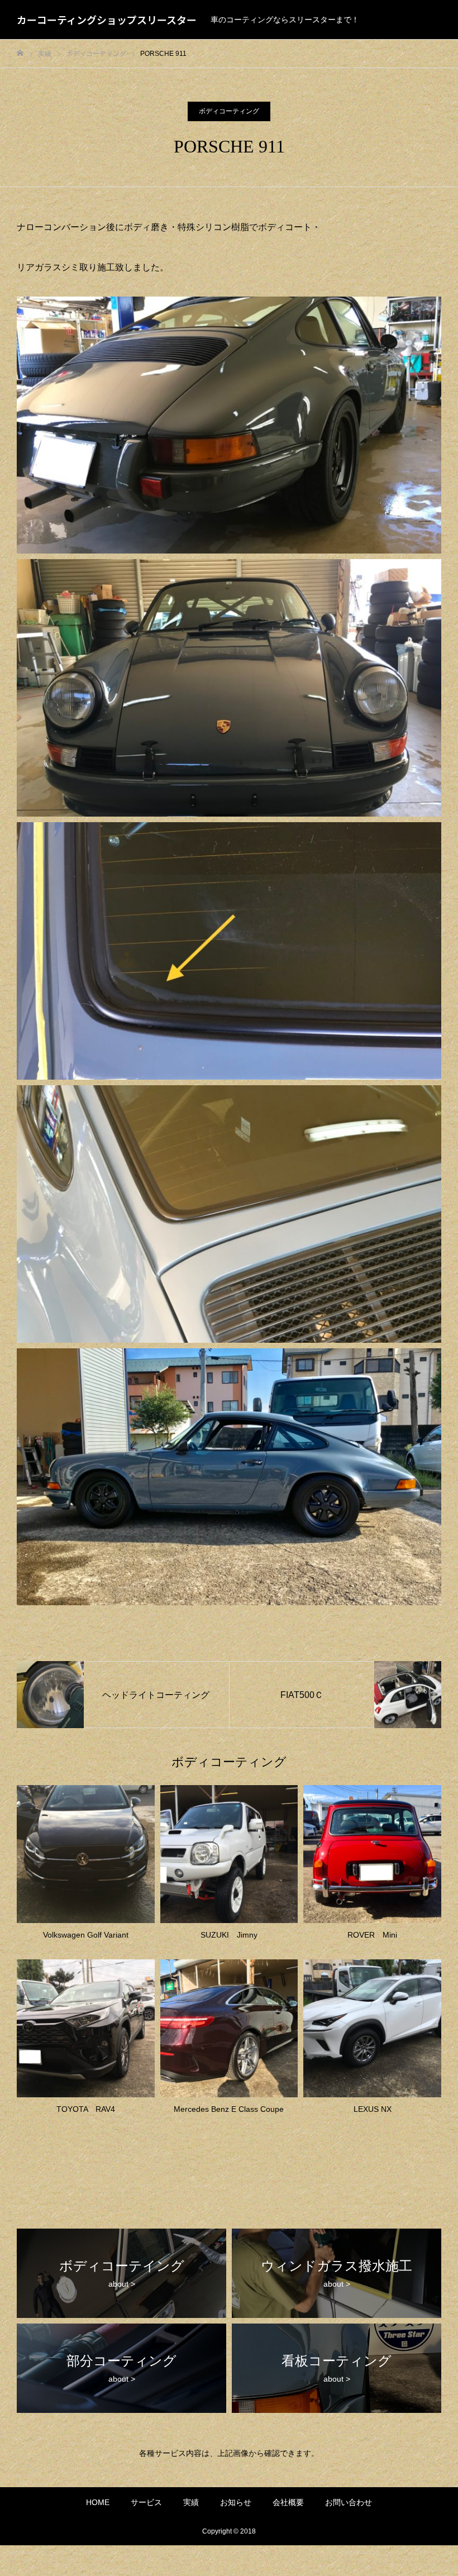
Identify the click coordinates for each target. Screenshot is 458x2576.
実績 (191, 2502)
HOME (98, 2502)
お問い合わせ (349, 2502)
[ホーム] (20, 53)
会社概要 (288, 2502)
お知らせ (236, 2502)
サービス (146, 2502)
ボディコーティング (229, 111)
